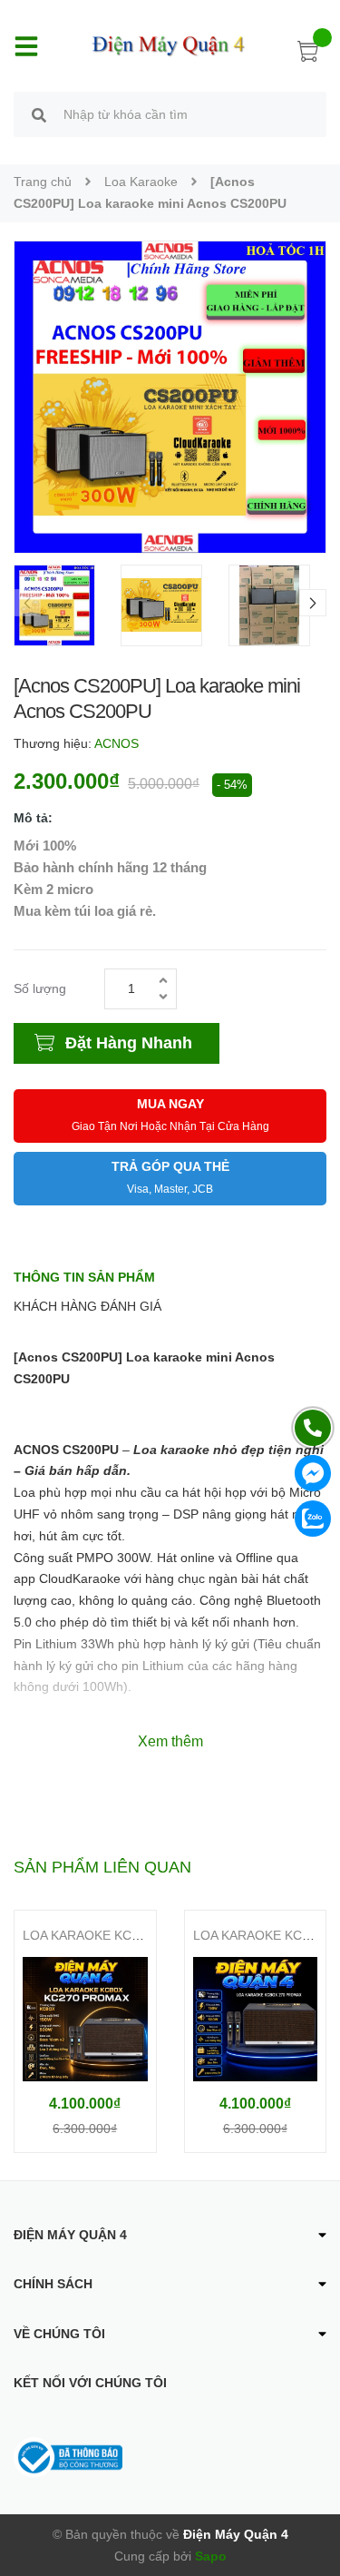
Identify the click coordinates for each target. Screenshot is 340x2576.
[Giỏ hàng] (308, 54)
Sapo (211, 2556)
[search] (39, 117)
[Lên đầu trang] (313, 2490)
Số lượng (40, 988)
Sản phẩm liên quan (102, 1867)
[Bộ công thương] (68, 2456)
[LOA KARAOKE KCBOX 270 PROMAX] (256, 2019)
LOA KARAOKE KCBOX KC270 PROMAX (141, 1935)
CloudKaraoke (82, 1578)
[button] (313, 603)
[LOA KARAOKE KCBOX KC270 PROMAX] (85, 2019)
